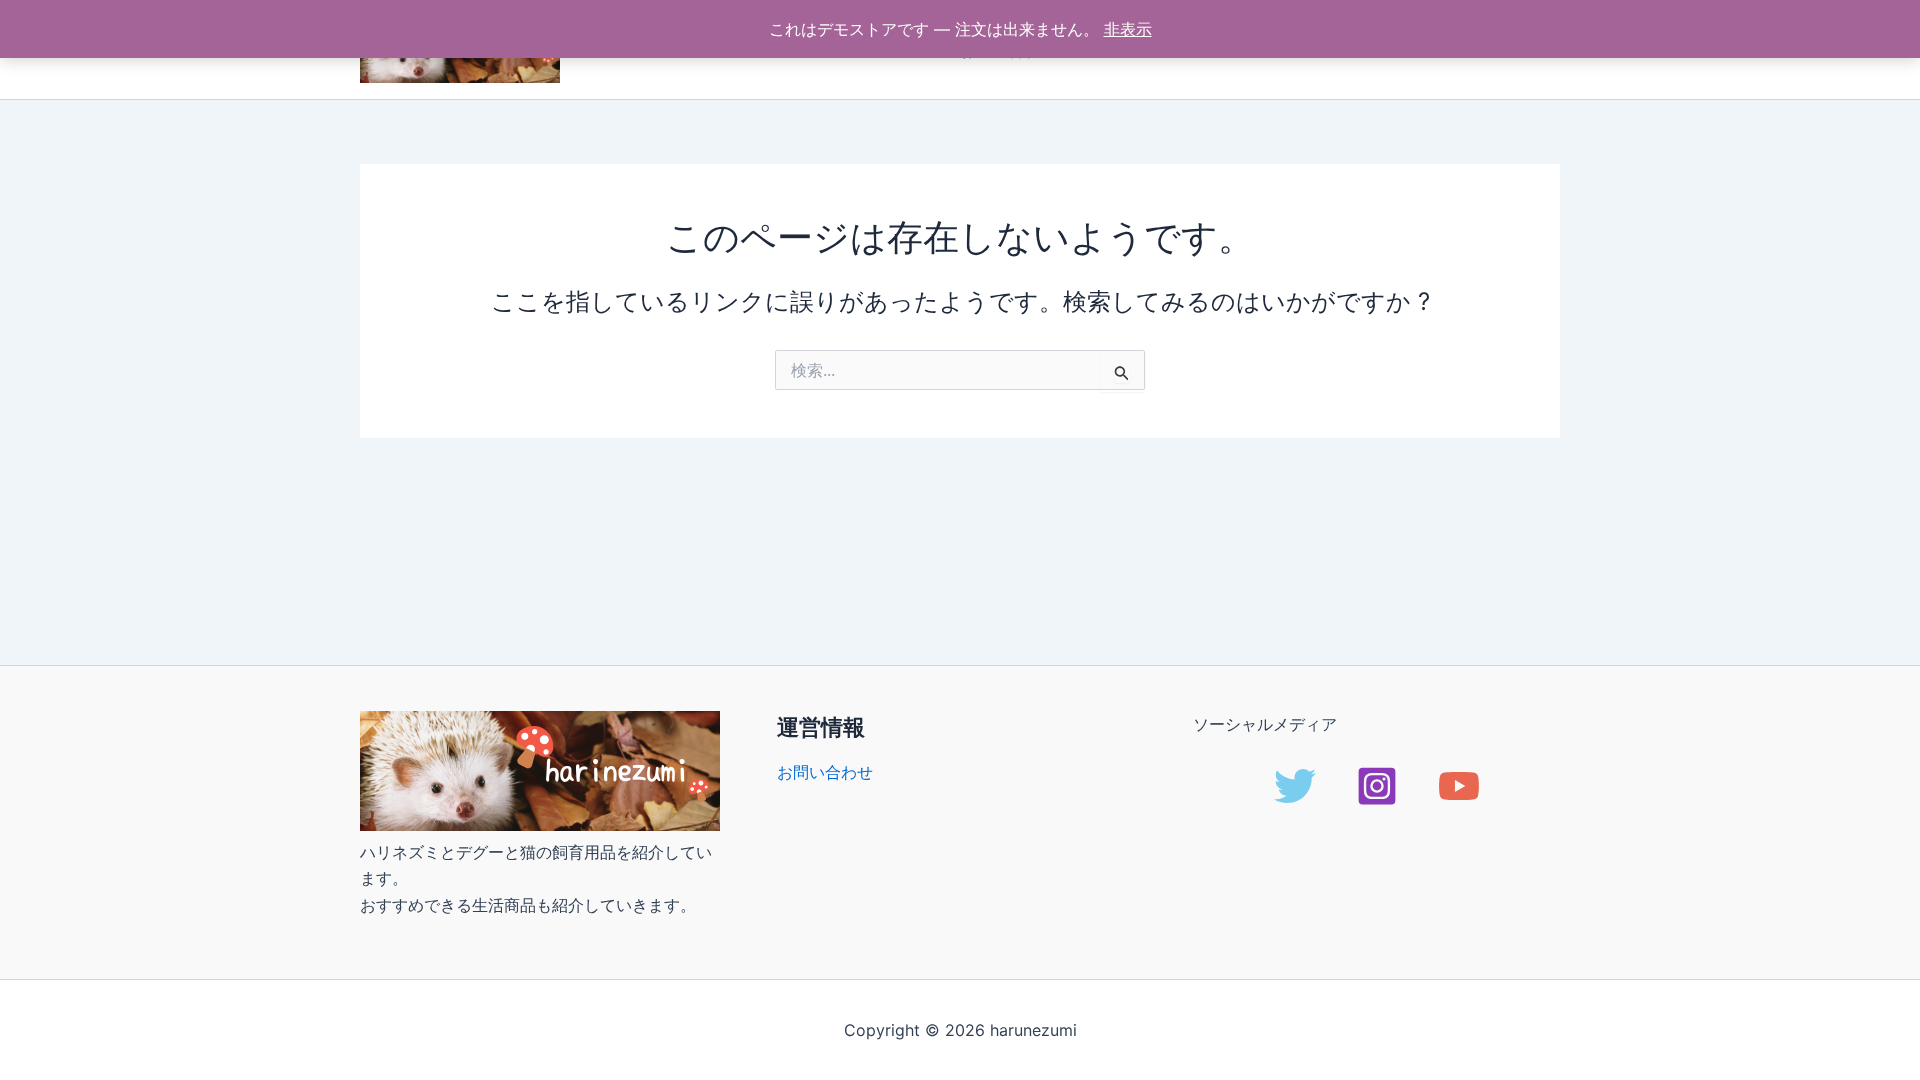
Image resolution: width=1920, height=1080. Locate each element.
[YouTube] (1459, 786)
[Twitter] (1295, 786)
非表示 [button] (1128, 29)
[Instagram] (1377, 786)
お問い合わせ (825, 772)
